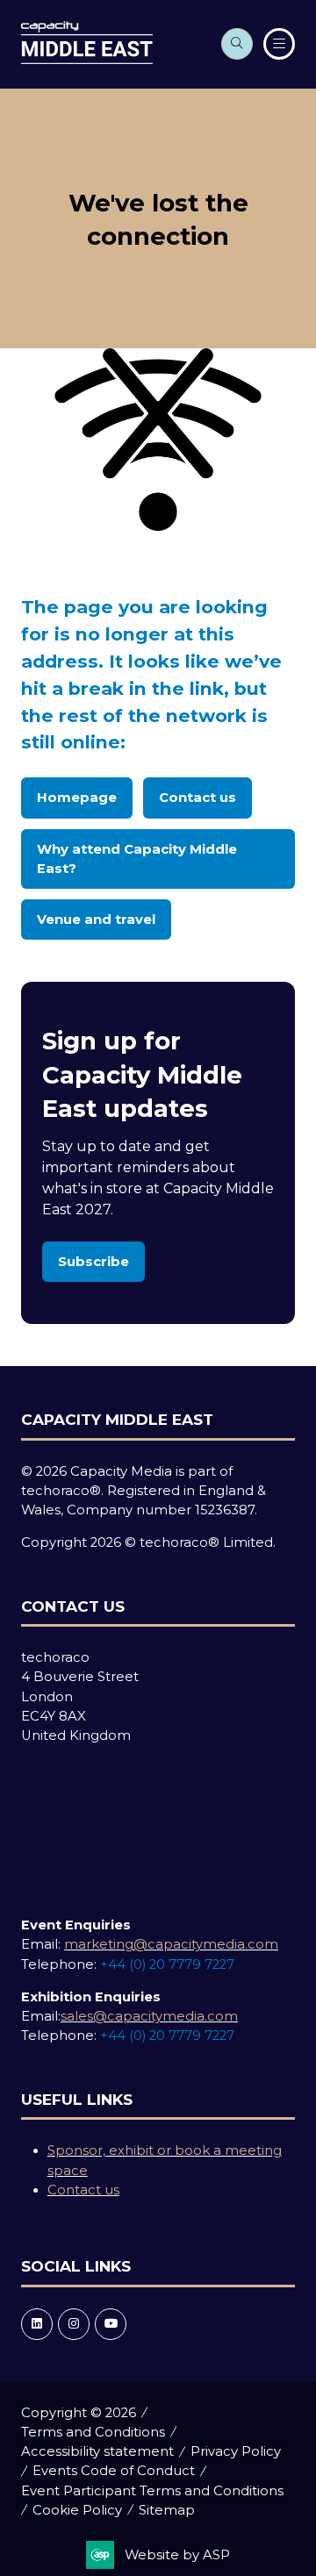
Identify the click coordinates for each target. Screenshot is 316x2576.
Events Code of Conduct (114, 2471)
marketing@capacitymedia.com (171, 1944)
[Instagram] (74, 2324)
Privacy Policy (236, 2451)
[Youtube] (111, 2324)
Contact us (83, 2190)
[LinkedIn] (37, 2324)
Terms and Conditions (93, 2432)
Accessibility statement (97, 2451)
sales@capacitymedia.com (149, 2016)
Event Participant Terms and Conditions (152, 2491)
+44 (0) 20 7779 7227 (167, 1964)
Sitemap (167, 2510)
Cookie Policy (77, 2510)
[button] (237, 44)
